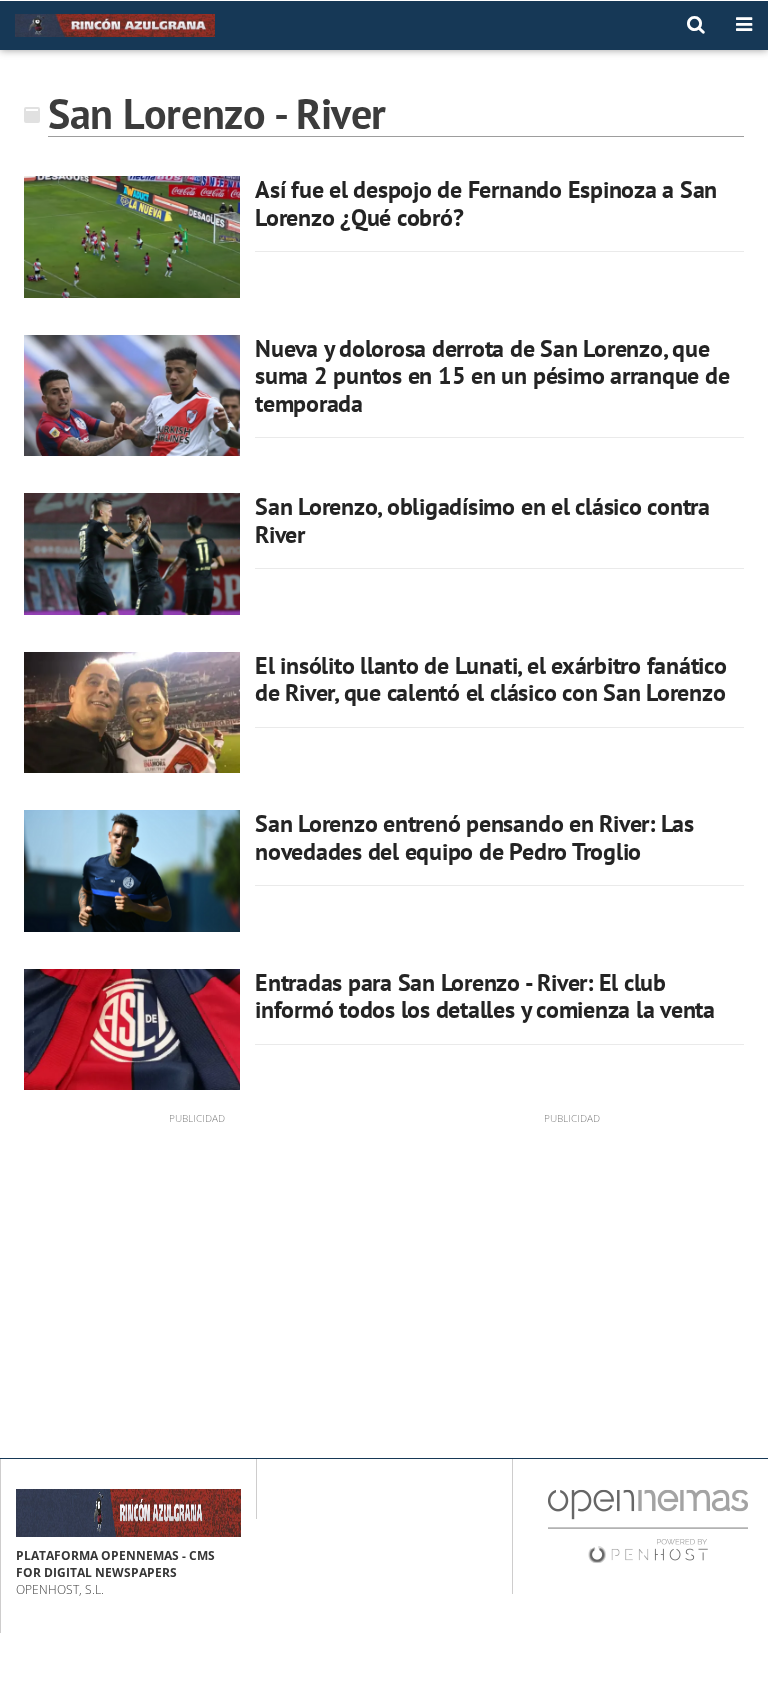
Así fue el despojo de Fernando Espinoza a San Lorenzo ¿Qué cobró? (486, 203)
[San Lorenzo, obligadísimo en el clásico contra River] (132, 554)
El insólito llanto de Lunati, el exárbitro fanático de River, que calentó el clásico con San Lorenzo (491, 679)
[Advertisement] (196, 1266)
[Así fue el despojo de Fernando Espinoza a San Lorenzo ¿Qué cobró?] (132, 237)
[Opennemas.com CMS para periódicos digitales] (648, 1525)
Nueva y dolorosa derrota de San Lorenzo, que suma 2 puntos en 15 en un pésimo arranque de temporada (492, 376)
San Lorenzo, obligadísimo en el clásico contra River (482, 520)
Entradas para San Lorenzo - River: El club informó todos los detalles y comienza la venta (485, 996)
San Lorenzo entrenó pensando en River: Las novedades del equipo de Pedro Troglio (474, 837)
